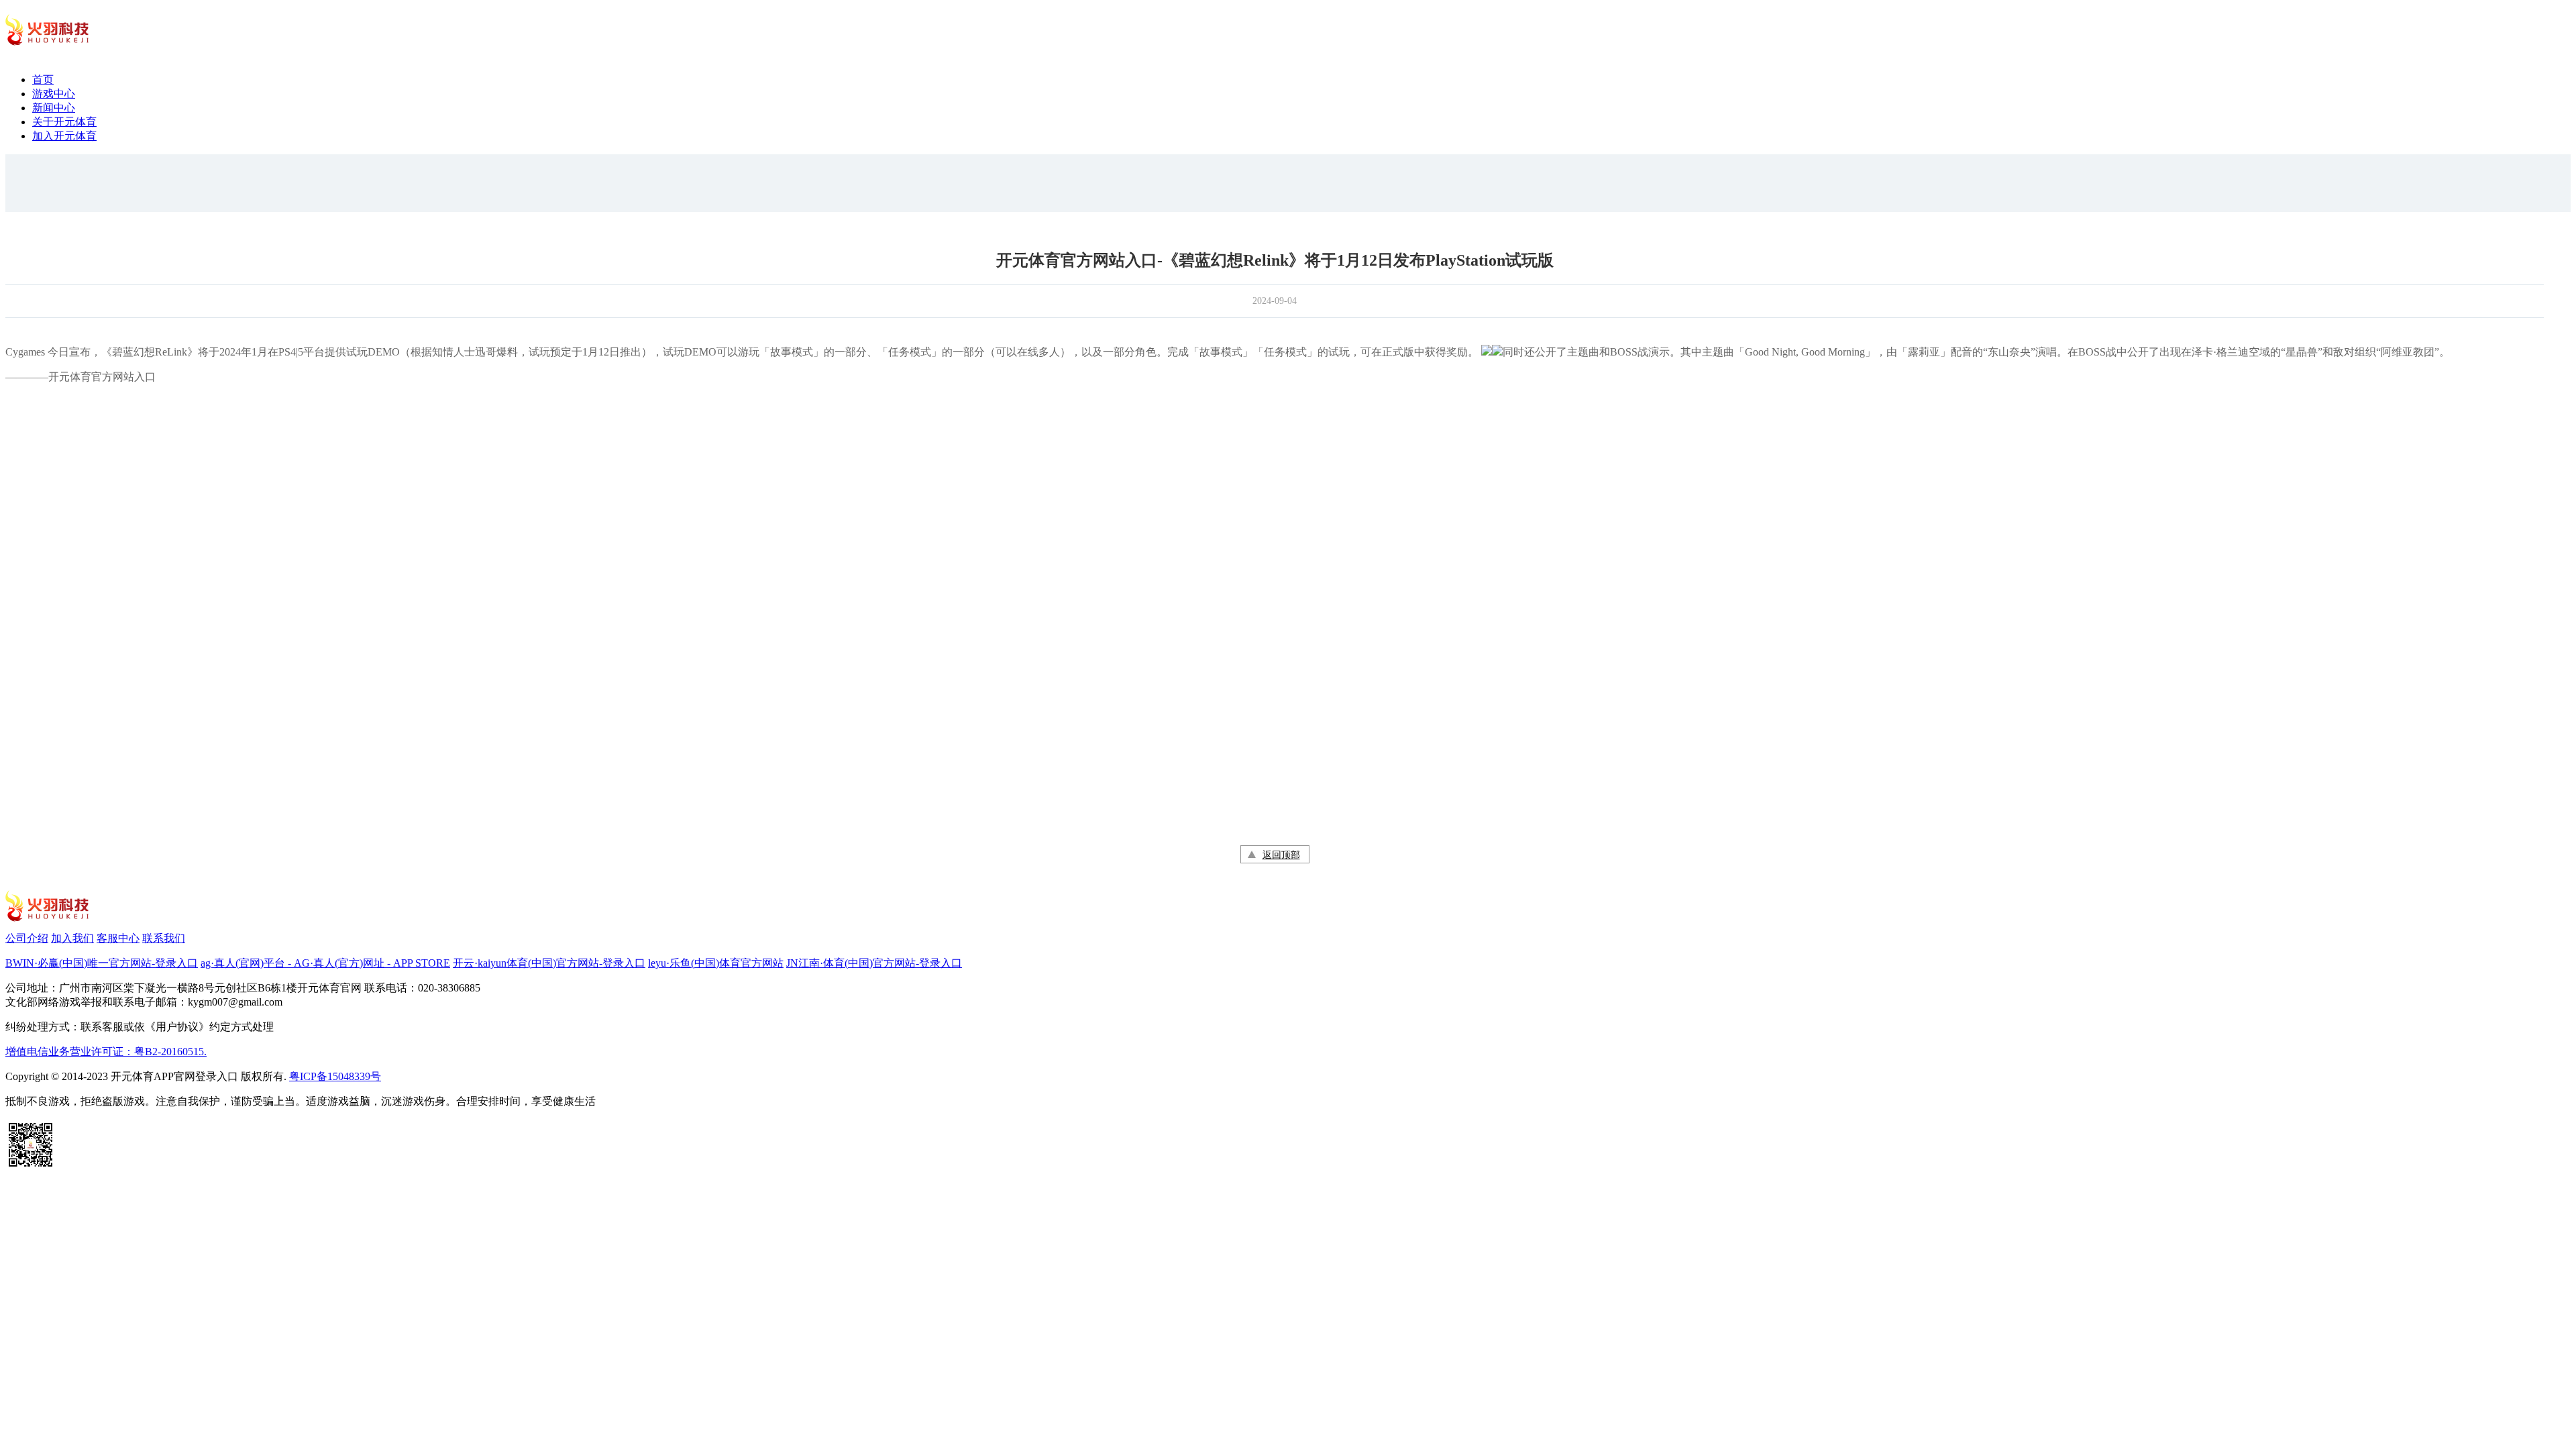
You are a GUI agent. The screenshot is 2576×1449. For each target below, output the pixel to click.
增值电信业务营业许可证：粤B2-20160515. (106, 1052)
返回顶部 (1281, 855)
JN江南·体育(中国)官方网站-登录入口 (874, 963)
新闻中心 (54, 108)
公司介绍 (27, 938)
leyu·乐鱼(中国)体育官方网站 (716, 963)
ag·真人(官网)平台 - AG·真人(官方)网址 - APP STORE (325, 963)
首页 (43, 79)
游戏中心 (54, 94)
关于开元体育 (64, 122)
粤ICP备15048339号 (335, 1076)
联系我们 (164, 938)
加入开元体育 (64, 136)
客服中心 (118, 938)
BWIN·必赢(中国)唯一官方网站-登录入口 (102, 963)
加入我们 (72, 938)
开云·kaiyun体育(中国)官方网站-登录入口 (549, 963)
